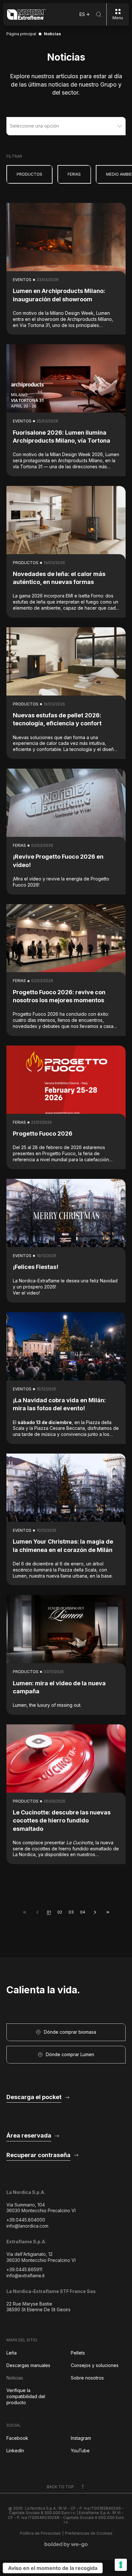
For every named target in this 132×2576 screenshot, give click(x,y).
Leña (12, 2353)
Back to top (60, 2487)
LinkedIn (15, 2451)
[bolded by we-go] (66, 2545)
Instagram (81, 2438)
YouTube (80, 2451)
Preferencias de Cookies (89, 2533)
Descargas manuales (28, 2365)
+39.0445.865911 (24, 2269)
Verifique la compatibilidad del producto (26, 2396)
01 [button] (49, 1912)
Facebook (17, 2438)
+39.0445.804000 (26, 2220)
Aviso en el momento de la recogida (53, 2568)
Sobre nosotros (87, 2378)
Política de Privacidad (40, 2533)
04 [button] (83, 1912)
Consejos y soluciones (95, 2365)
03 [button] (71, 1912)
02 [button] (60, 1912)
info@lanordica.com (27, 2226)
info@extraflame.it (25, 2276)
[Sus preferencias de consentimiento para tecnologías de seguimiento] (121, 2565)
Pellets (78, 2353)
